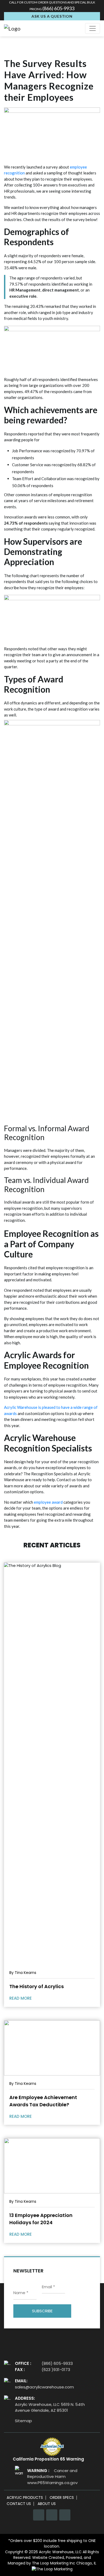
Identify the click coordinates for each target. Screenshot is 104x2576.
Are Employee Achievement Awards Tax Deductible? (43, 2101)
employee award (48, 1502)
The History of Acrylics (37, 1986)
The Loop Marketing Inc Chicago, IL (64, 2563)
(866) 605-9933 (58, 8)
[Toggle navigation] (93, 28)
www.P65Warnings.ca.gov (52, 2483)
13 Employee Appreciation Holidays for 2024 (41, 2219)
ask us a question (52, 16)
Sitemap (23, 2421)
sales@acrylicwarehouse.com (44, 2387)
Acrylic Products (25, 2498)
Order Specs (62, 2498)
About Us (47, 2504)
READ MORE (21, 1998)
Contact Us (19, 2504)
